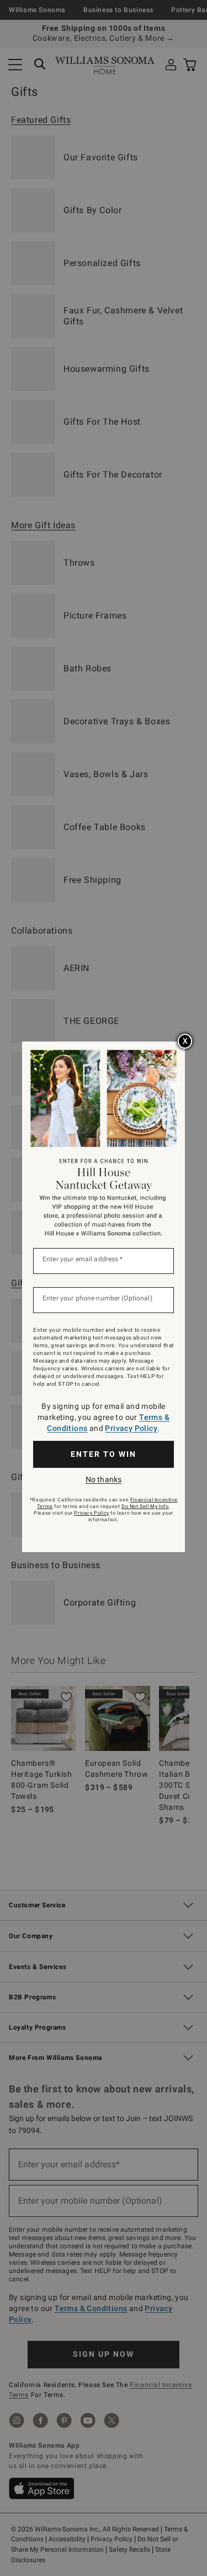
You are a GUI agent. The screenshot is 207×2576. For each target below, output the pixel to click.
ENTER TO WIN (104, 1454)
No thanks (104, 1479)
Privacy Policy (131, 1428)
